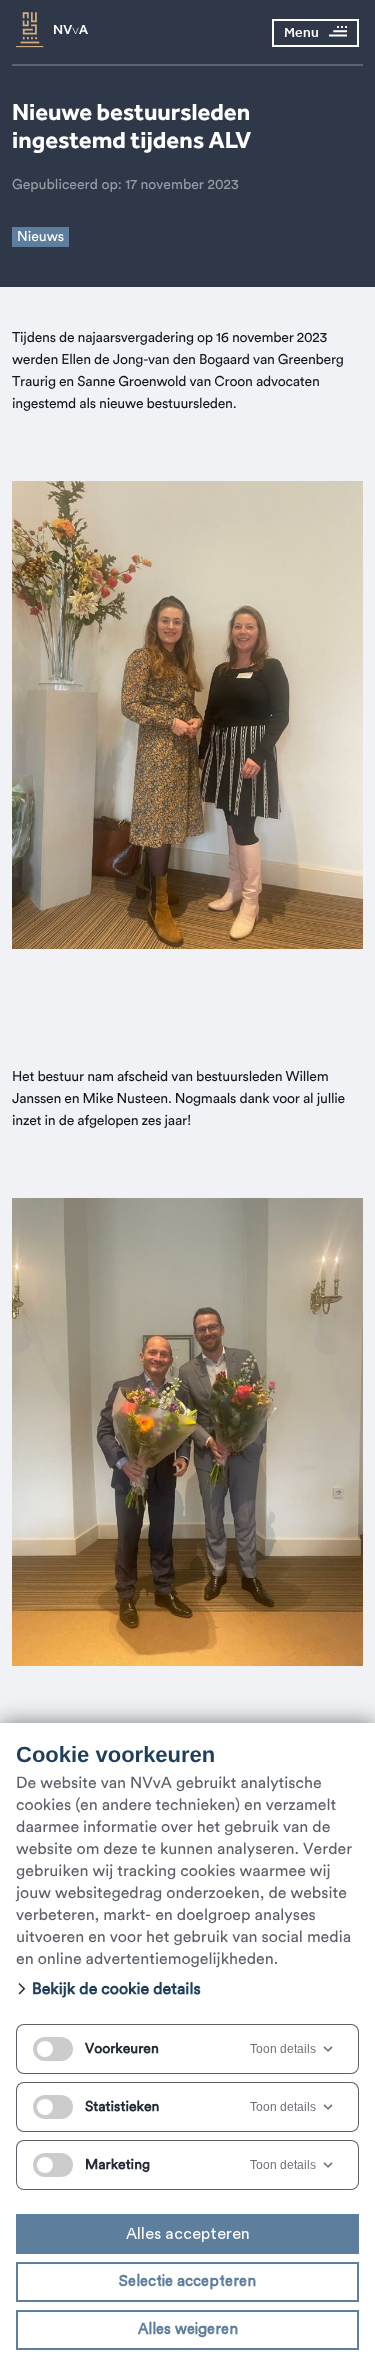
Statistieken (122, 2107)
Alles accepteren (188, 2234)
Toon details (283, 2049)
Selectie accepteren (187, 2281)
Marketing (117, 2165)
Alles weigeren (188, 2329)
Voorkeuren (122, 2049)
